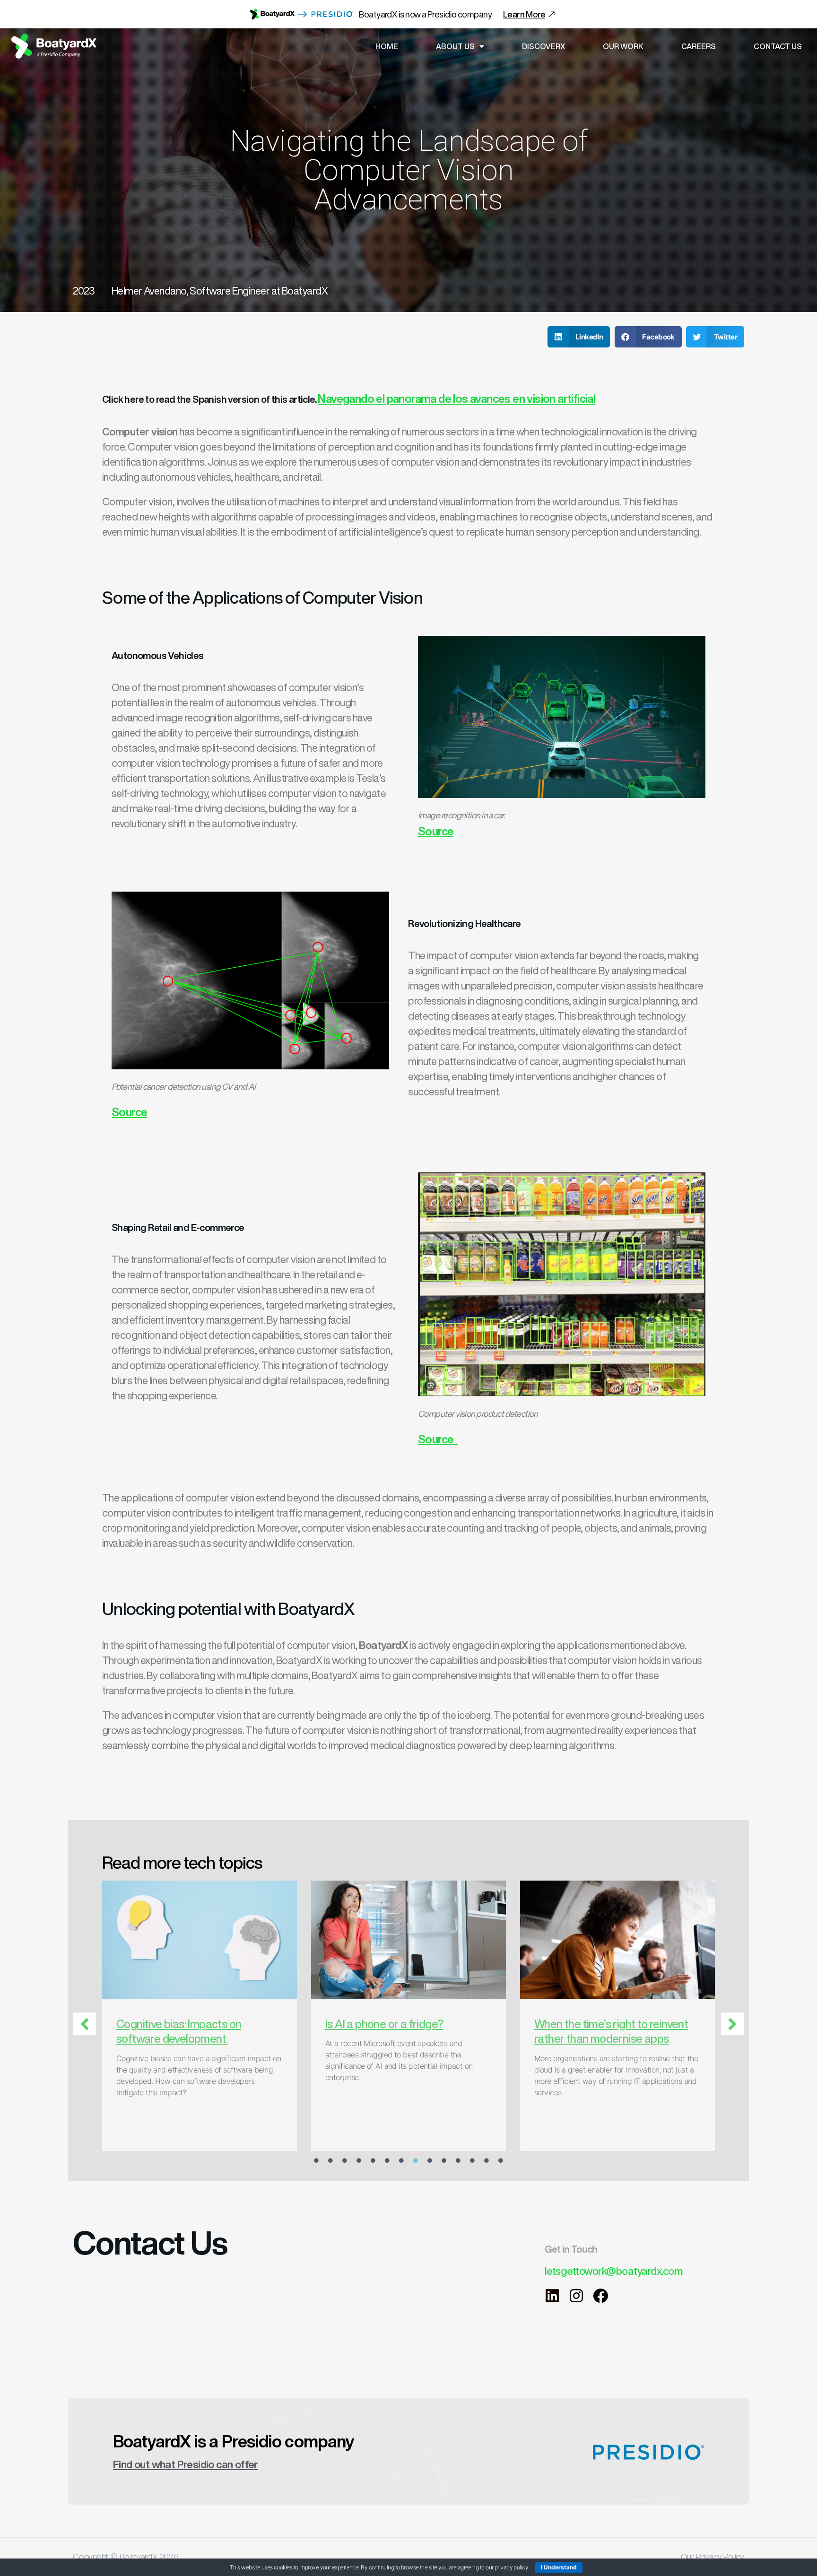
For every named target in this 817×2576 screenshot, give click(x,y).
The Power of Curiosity (608, 2024)
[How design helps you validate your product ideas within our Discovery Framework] (428, 1940)
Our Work (623, 46)
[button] (579, 337)
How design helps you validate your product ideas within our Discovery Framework (417, 2038)
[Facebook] (600, 2296)
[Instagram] (576, 2296)
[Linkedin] (552, 2296)
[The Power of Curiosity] (637, 1940)
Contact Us (778, 46)
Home (387, 46)
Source (436, 831)
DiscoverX (543, 46)
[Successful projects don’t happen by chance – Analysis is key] (219, 1940)
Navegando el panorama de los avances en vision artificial (456, 399)
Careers (699, 46)
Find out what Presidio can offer (186, 2464)
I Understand (559, 2567)
